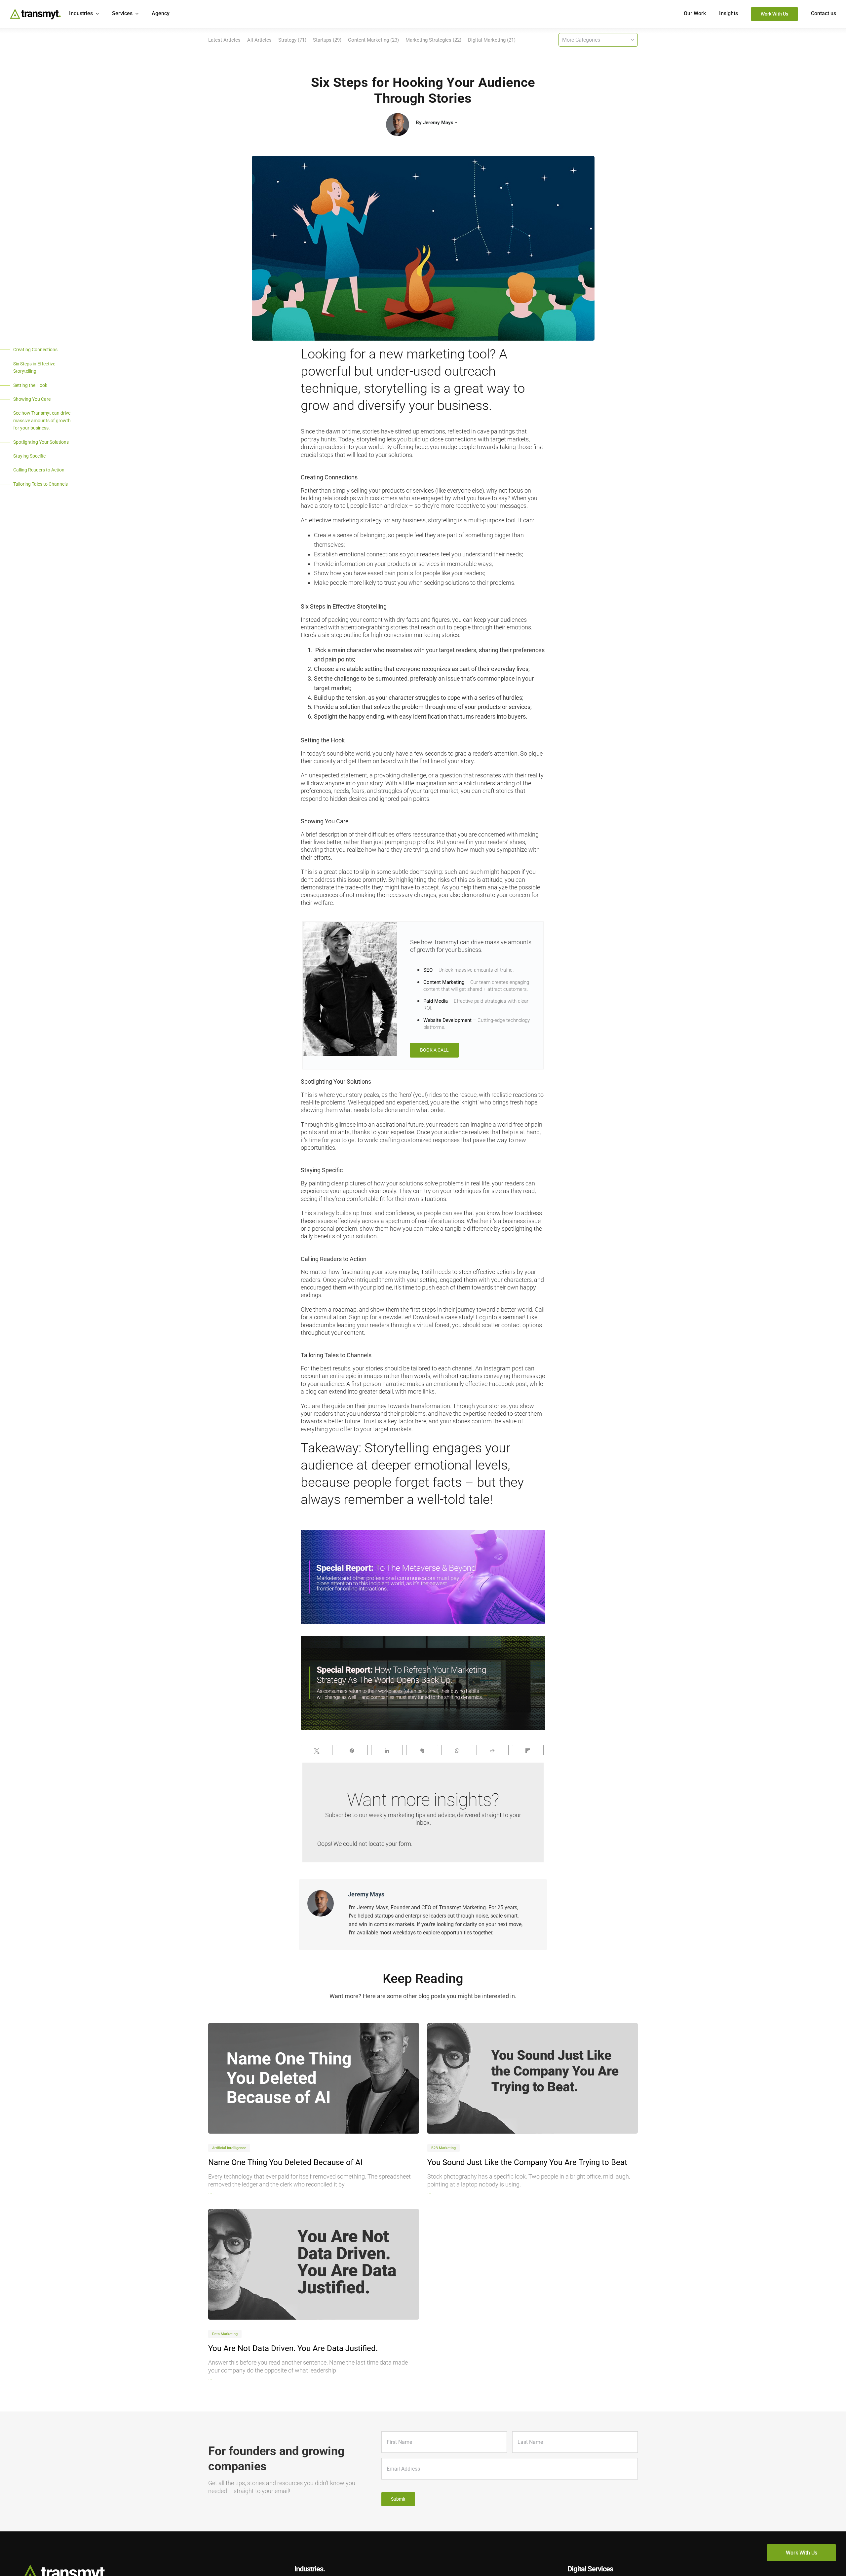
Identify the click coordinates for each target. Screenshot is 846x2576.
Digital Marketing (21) (492, 40)
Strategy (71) (292, 40)
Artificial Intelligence (229, 2148)
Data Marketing (225, 2334)
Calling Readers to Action (39, 470)
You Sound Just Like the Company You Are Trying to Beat (527, 2162)
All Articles (259, 40)
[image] (314, 2264)
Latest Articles (224, 40)
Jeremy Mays (438, 123)
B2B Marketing (443, 2148)
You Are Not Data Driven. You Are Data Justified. (293, 2348)
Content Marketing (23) (373, 40)
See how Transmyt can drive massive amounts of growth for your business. (42, 420)
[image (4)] (314, 2078)
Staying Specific (29, 456)
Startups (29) (327, 40)
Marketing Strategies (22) (433, 40)
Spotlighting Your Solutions (41, 442)
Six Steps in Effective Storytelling (34, 367)
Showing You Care (32, 399)
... (210, 2192)
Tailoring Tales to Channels (40, 484)
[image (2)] (533, 2078)
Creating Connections (35, 350)
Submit (398, 2499)
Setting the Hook (30, 385)
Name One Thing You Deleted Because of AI (286, 2162)
